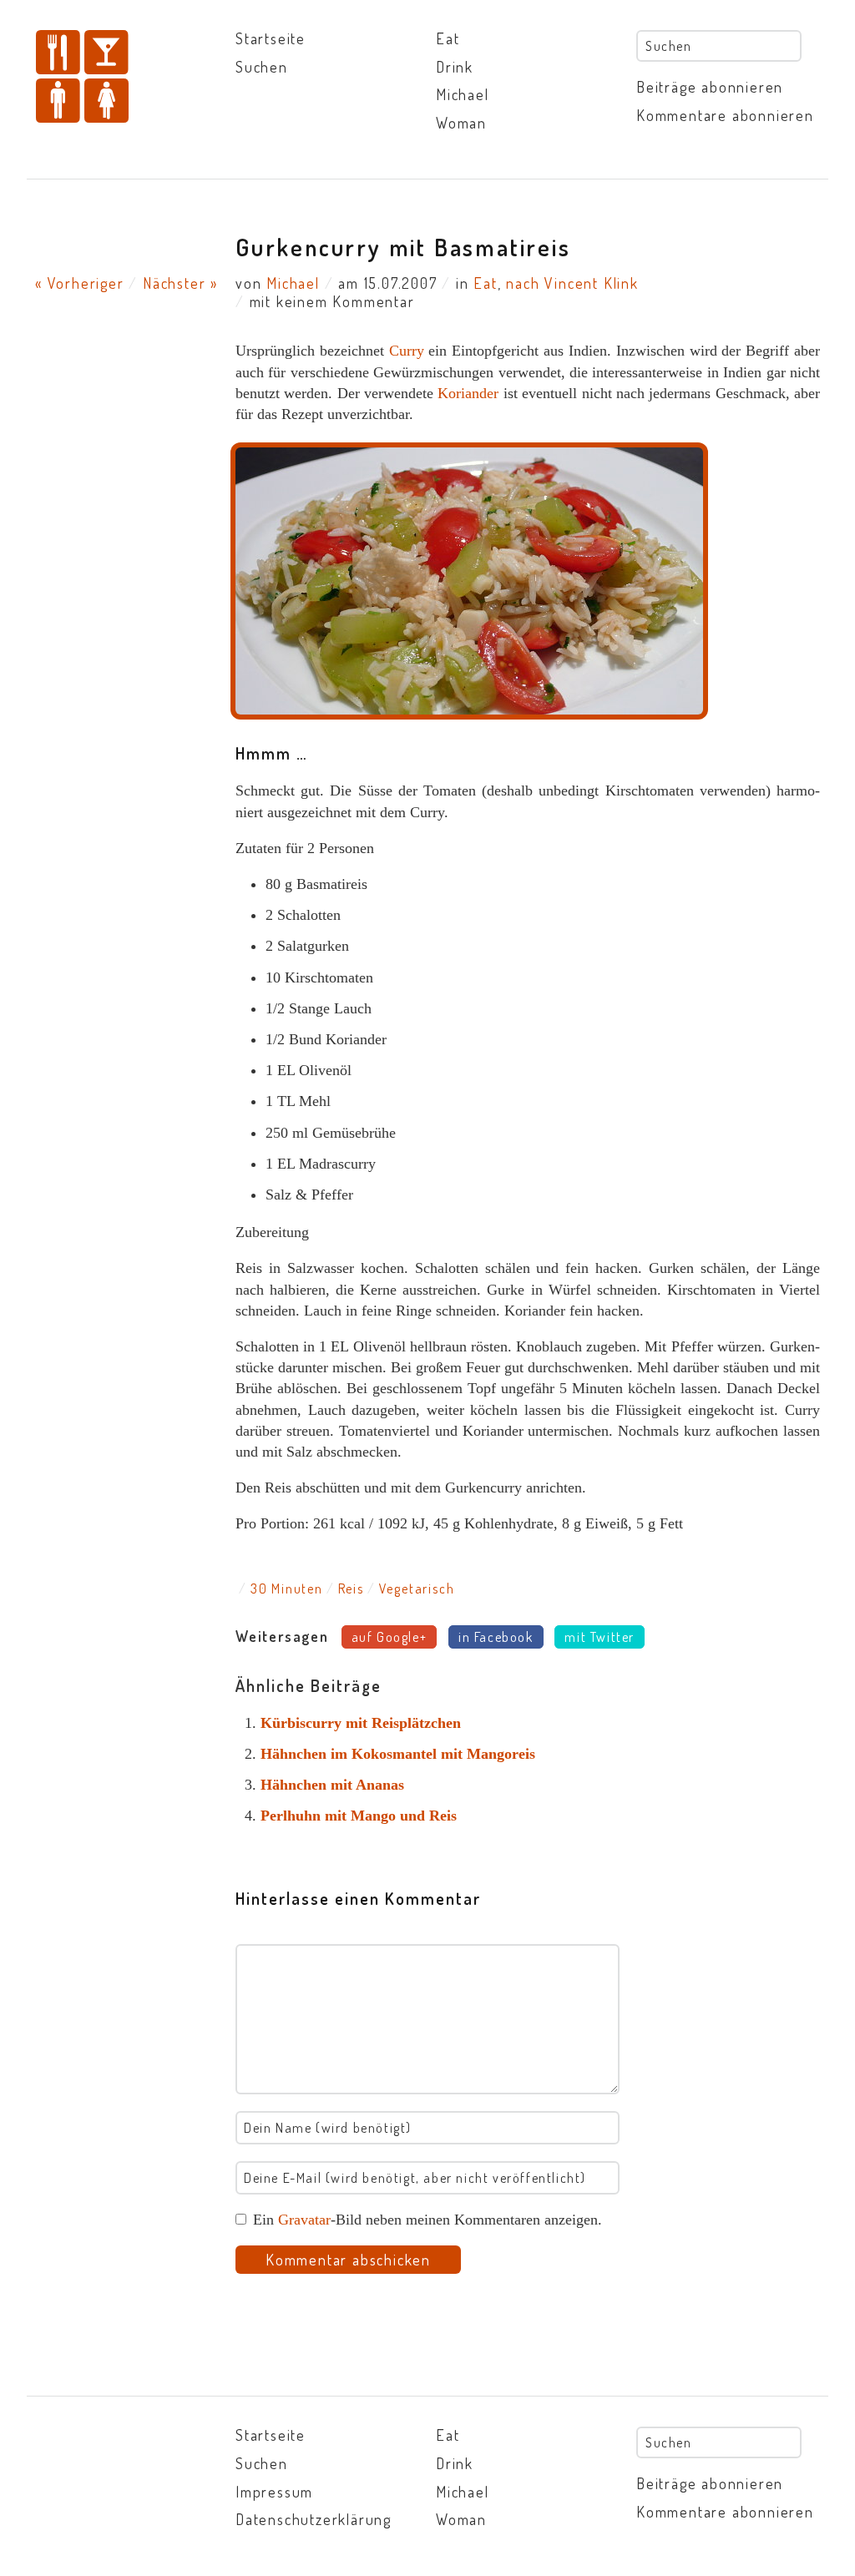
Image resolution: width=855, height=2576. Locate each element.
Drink (455, 67)
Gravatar (304, 2220)
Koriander (468, 393)
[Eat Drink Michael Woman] (127, 78)
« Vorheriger (80, 283)
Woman (461, 123)
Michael (463, 94)
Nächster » (180, 283)
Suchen (262, 67)
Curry (407, 351)
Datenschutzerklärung (314, 2519)
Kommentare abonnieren (725, 115)
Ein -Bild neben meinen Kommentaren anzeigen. (427, 2220)
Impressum (274, 2492)
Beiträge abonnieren (710, 87)
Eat (448, 38)
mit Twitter (600, 1637)
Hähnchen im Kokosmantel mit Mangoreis (398, 1754)
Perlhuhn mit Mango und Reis (359, 1816)
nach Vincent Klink (572, 283)
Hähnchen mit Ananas (332, 1785)
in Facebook (496, 1637)
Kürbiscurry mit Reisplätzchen (361, 1723)
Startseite (271, 38)
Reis (351, 1589)
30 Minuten (287, 1589)
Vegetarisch (417, 1589)
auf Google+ (390, 1637)
